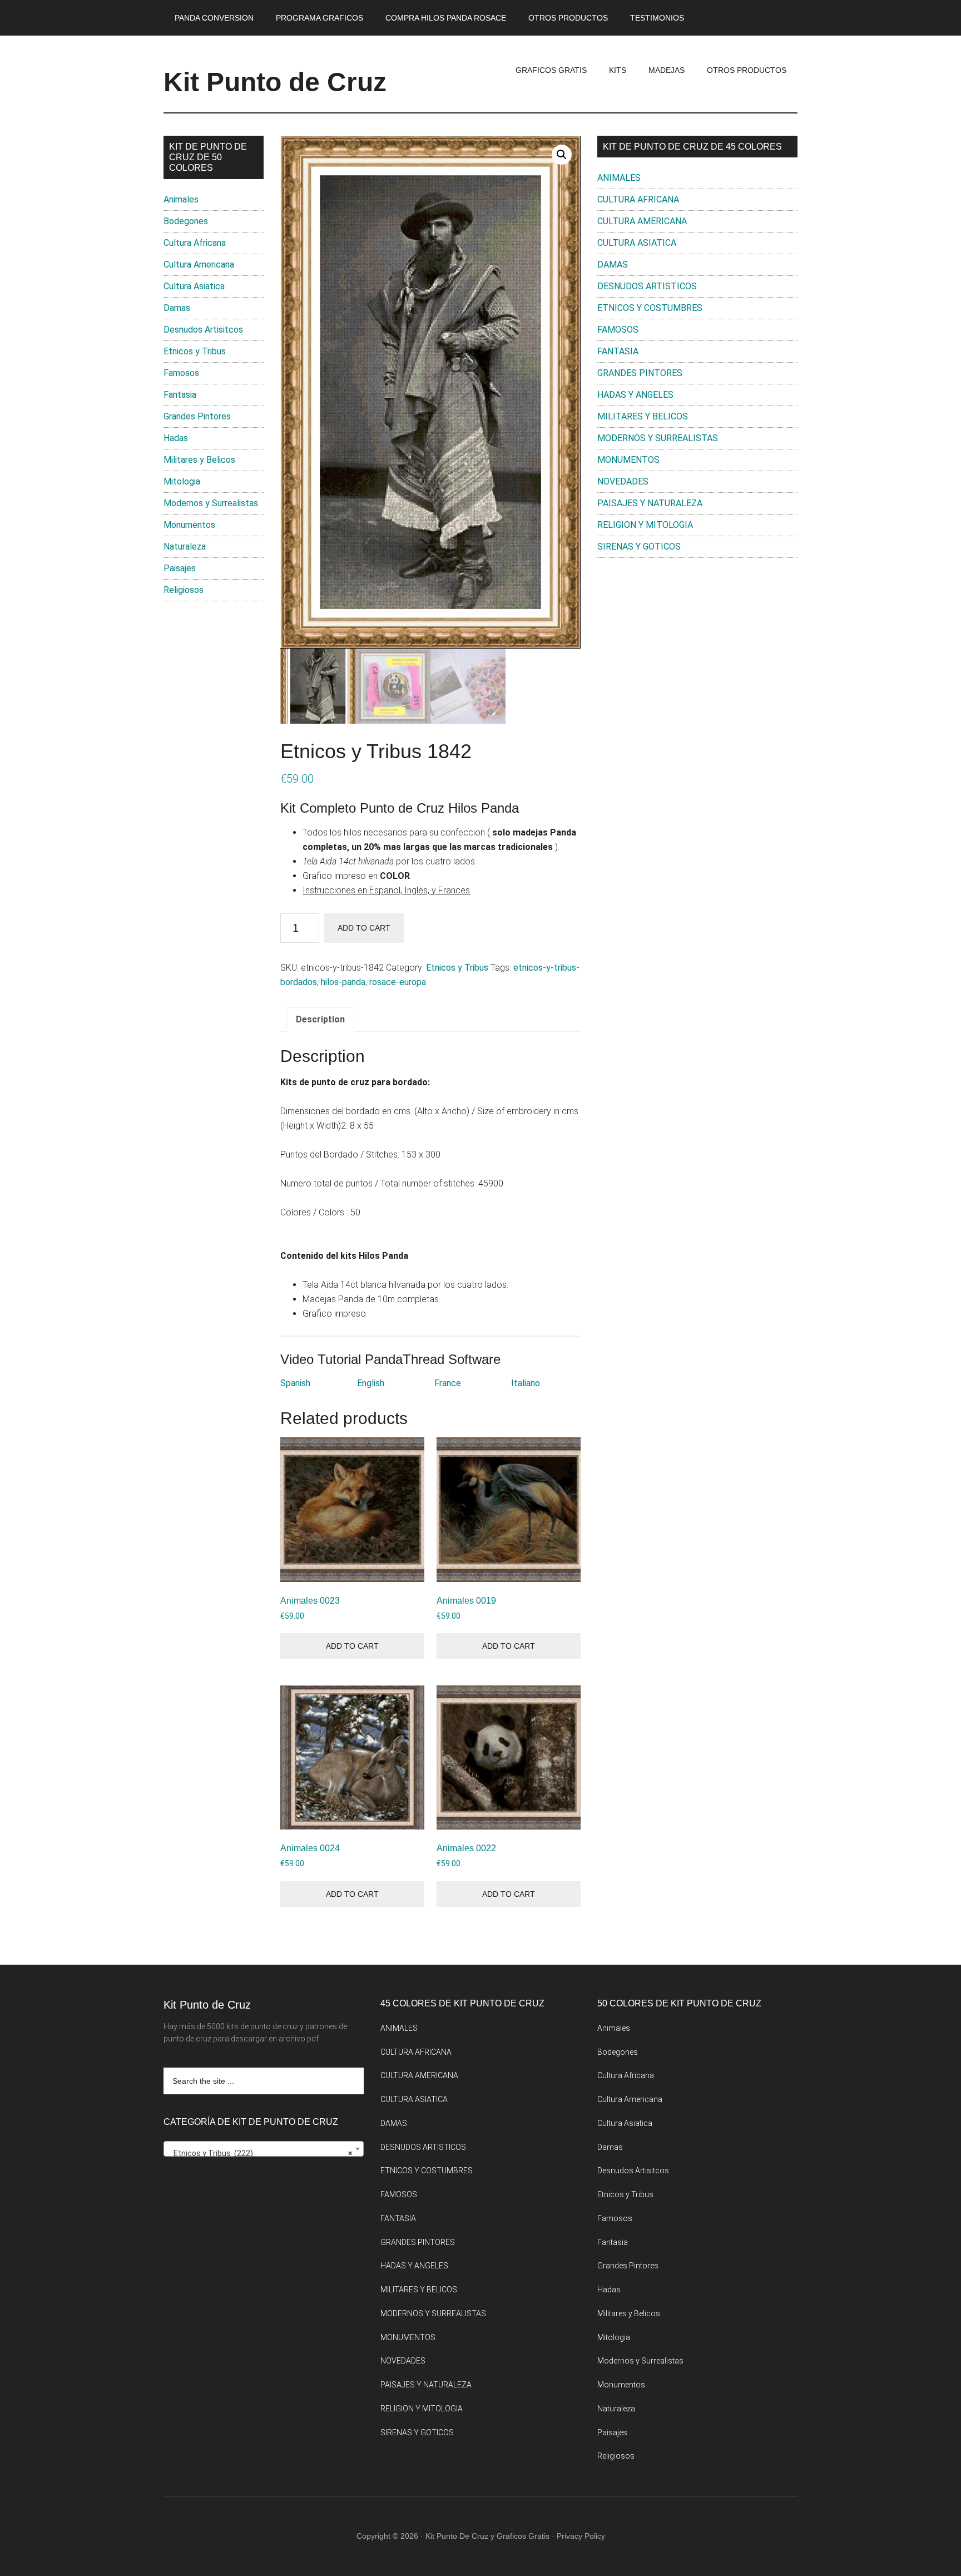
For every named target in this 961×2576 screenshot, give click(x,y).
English (371, 1383)
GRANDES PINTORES (640, 373)
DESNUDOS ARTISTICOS (647, 286)
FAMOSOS (618, 330)
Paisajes (180, 568)
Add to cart (364, 928)
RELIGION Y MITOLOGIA (645, 525)
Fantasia (180, 395)
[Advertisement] (697, 658)
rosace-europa (398, 982)
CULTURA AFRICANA (638, 199)
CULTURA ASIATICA (637, 243)
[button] (562, 155)
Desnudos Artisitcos (203, 330)
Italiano (526, 1383)
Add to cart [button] (352, 1646)
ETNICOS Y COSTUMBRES (650, 308)
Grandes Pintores (197, 416)
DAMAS (613, 264)
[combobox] (264, 2149)
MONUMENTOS (628, 460)
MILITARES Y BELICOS (643, 416)
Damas (177, 308)
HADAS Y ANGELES (635, 395)
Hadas (176, 438)
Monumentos (189, 525)
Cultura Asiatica (194, 286)
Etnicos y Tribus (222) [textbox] (260, 2153)
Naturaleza (185, 547)
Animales (181, 199)
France (448, 1383)
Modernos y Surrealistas (211, 503)
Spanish (295, 1383)
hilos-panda (343, 982)
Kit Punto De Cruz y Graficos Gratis (487, 2536)
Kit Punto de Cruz (275, 82)
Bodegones (186, 221)
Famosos (181, 373)
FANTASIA (618, 351)
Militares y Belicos (199, 460)
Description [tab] (320, 1019)
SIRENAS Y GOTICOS (639, 547)
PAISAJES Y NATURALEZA (650, 503)
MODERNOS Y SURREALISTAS (658, 438)
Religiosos (184, 590)
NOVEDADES (623, 481)
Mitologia (182, 481)
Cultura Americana (199, 264)
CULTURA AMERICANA (642, 221)
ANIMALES (619, 178)
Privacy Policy (581, 2536)
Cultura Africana (195, 243)
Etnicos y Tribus (457, 968)
